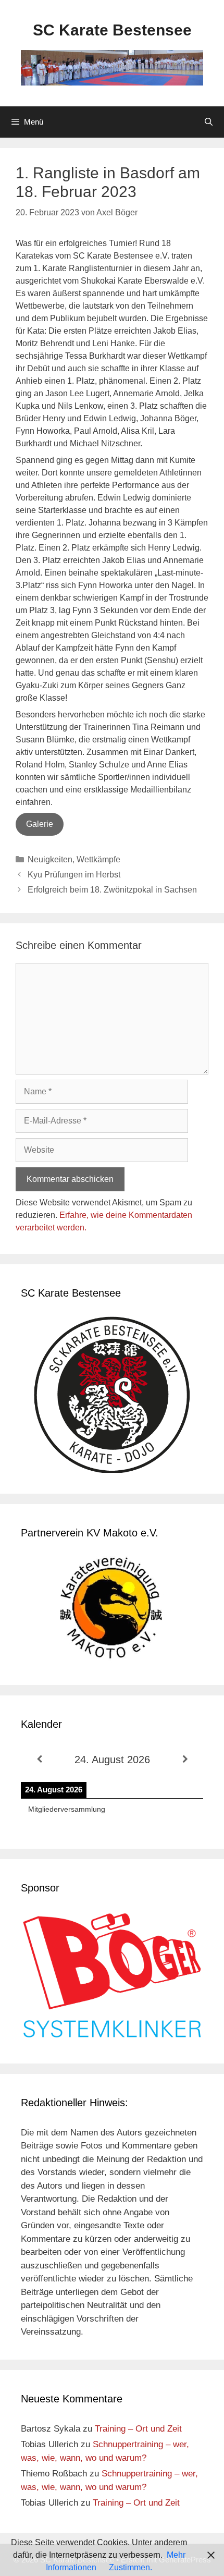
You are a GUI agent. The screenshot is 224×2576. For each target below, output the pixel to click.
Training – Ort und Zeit (138, 2429)
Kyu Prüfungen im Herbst (74, 875)
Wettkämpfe (98, 859)
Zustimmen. (130, 2567)
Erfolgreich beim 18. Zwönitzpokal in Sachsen (112, 890)
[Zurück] (39, 1759)
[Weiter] (185, 1759)
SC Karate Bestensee (112, 30)
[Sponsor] (112, 2036)
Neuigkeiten (50, 859)
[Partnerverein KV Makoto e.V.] (112, 1610)
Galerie (40, 824)
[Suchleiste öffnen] (209, 122)
